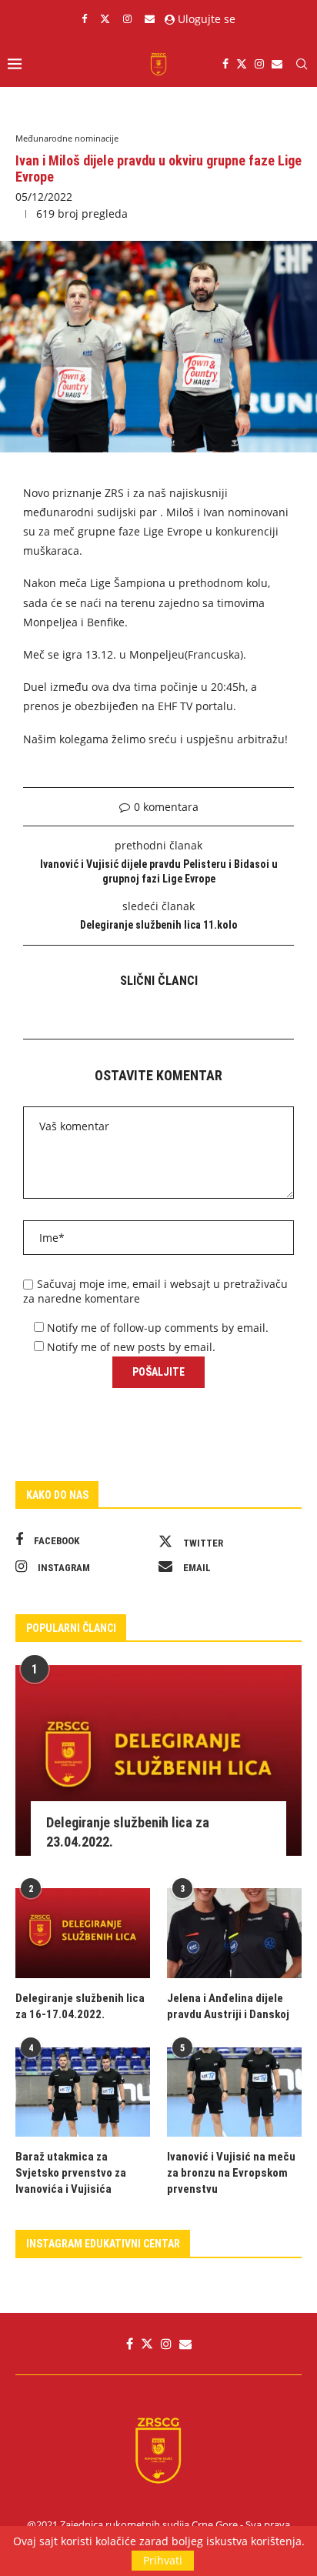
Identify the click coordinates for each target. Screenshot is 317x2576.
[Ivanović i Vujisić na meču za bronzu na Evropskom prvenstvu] (234, 2092)
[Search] (302, 64)
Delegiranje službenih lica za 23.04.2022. (128, 1832)
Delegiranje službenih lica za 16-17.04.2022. (80, 2006)
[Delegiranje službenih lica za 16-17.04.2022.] (83, 1933)
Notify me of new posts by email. (131, 1347)
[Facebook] (84, 18)
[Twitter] (105, 18)
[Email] (150, 18)
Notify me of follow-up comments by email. (158, 1328)
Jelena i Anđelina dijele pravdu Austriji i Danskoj (228, 2006)
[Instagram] (127, 18)
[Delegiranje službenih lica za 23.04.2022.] (158, 1760)
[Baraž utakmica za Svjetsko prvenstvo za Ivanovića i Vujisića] (83, 2092)
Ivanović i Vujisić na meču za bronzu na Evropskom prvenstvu (231, 2173)
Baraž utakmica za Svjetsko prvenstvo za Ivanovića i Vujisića (71, 2173)
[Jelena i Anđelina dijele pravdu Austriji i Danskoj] (234, 1933)
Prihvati (163, 2560)
